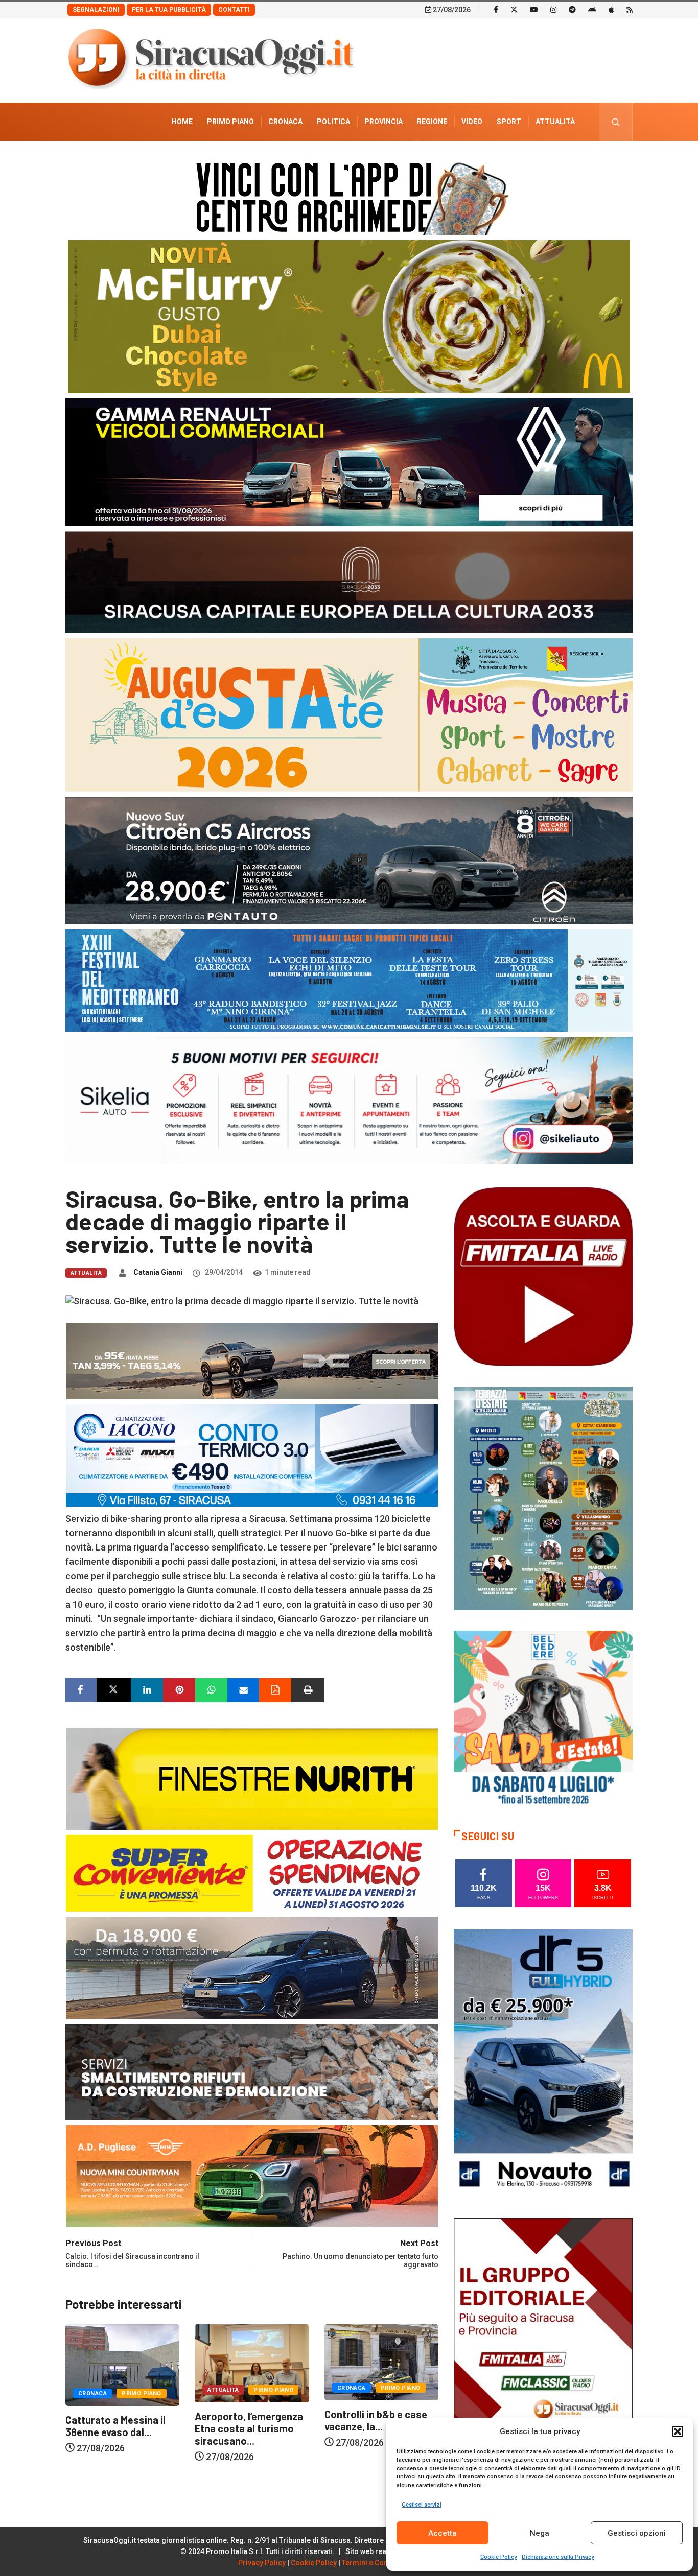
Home (182, 122)
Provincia (383, 122)
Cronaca (285, 122)
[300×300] (543, 1719)
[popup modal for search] (616, 122)
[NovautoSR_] (543, 2062)
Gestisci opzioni (637, 2533)
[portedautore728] (252, 1778)
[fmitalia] (349, 980)
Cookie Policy (498, 2557)
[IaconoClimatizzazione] (252, 1454)
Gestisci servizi (422, 2505)
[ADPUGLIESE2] (252, 2175)
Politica (333, 122)
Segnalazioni (96, 10)
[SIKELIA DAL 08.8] (349, 1100)
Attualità (555, 122)
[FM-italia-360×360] (543, 1276)
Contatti (234, 10)
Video (472, 122)
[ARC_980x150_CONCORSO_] (349, 196)
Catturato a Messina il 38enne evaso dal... (375, 2426)
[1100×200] (349, 581)
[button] (678, 2431)
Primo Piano (230, 122)
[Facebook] (496, 9)
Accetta (443, 2533)
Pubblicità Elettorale (531, 160)
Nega (540, 2533)
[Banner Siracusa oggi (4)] (349, 860)
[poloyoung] (252, 1966)
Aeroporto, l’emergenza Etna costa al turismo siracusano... (120, 2428)
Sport (509, 122)
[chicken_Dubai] (349, 316)
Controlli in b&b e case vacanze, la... (246, 2420)
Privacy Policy (262, 2563)
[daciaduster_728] (252, 1360)
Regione (432, 122)
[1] (543, 2351)
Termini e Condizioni (377, 2563)
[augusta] (349, 714)
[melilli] (543, 1498)
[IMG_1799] (252, 1872)
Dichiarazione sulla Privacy (558, 2557)
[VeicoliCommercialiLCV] (349, 461)
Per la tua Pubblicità (169, 10)
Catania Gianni (158, 1272)
